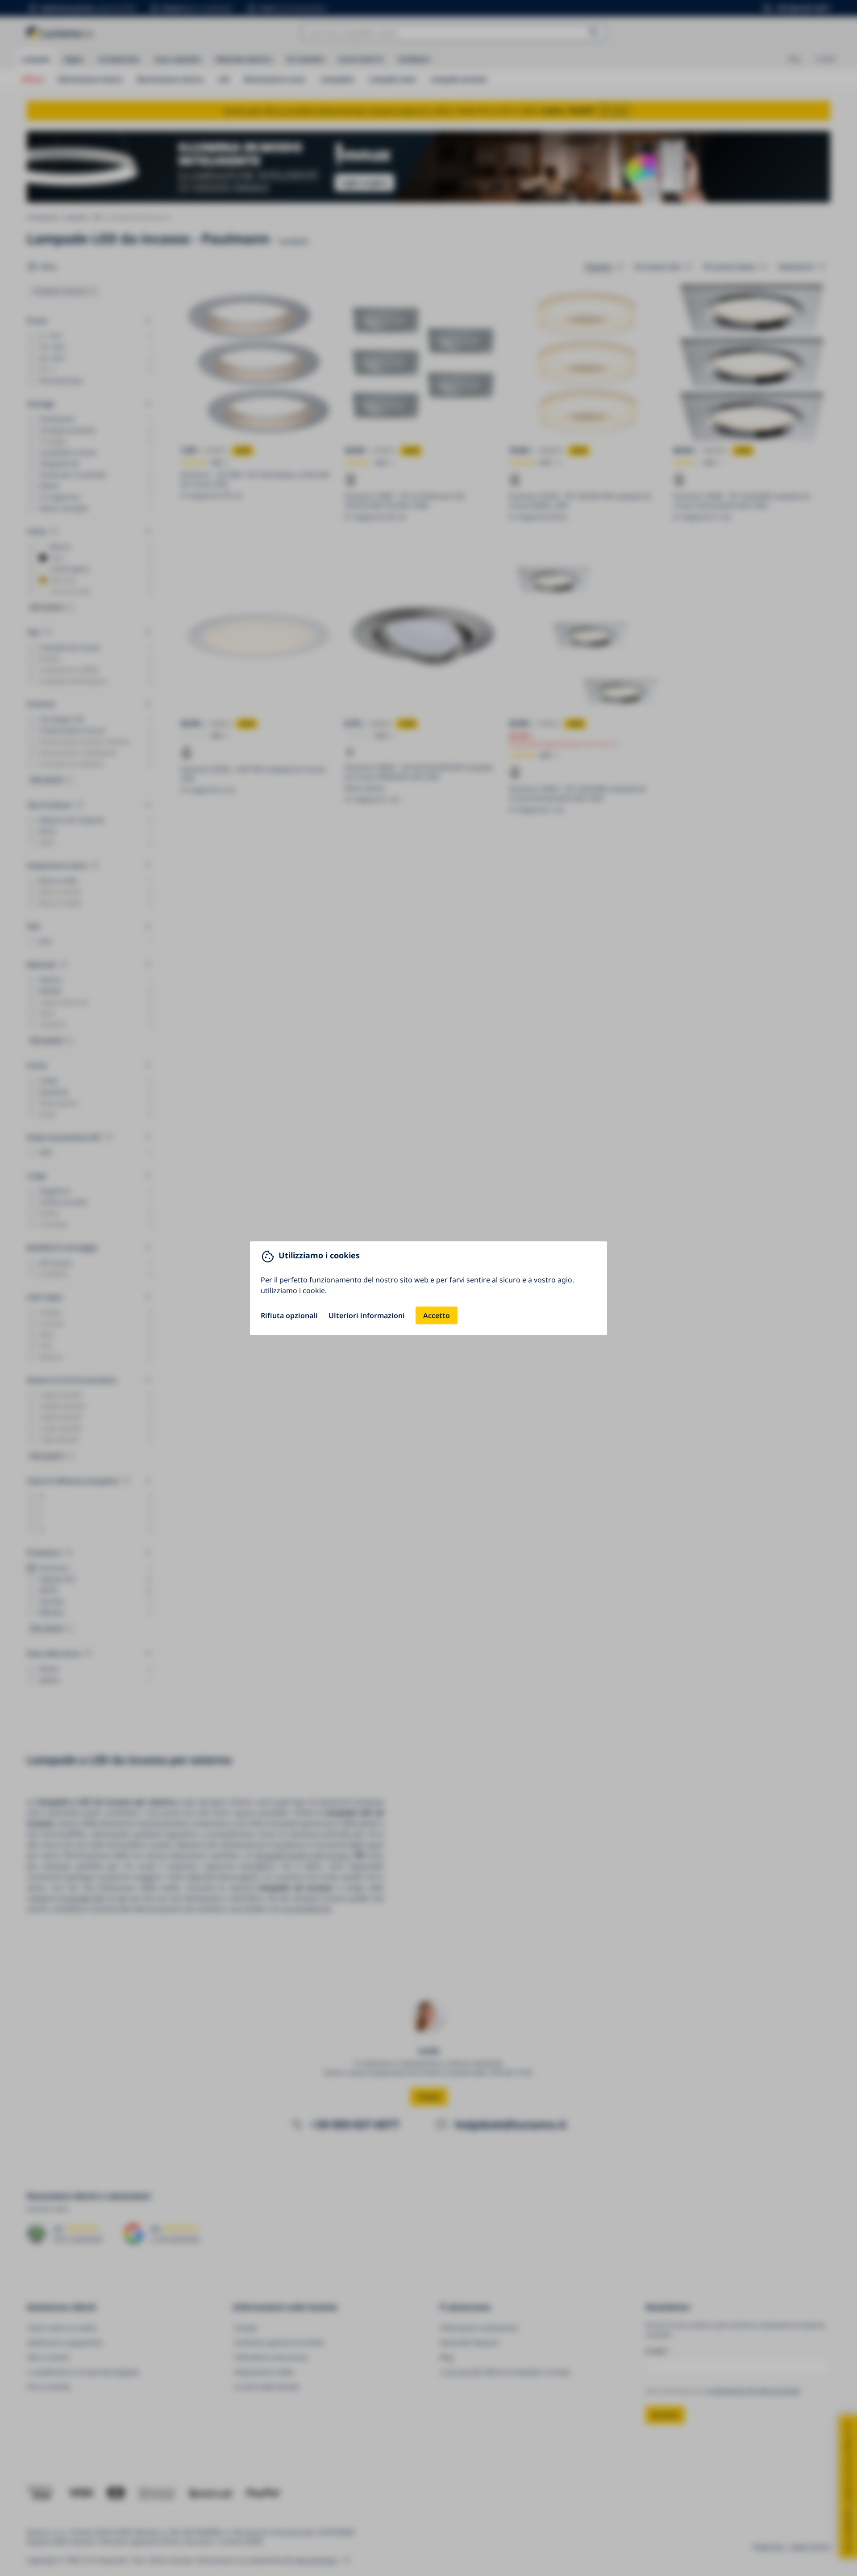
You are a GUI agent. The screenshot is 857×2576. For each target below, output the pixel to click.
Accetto (437, 1315)
